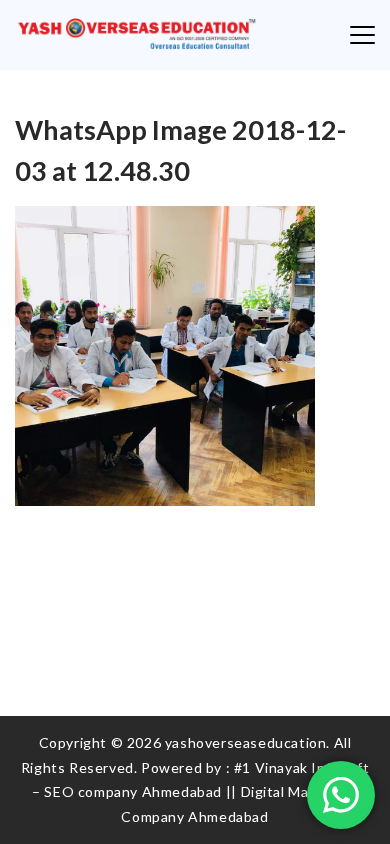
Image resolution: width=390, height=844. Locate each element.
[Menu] (362, 35)
